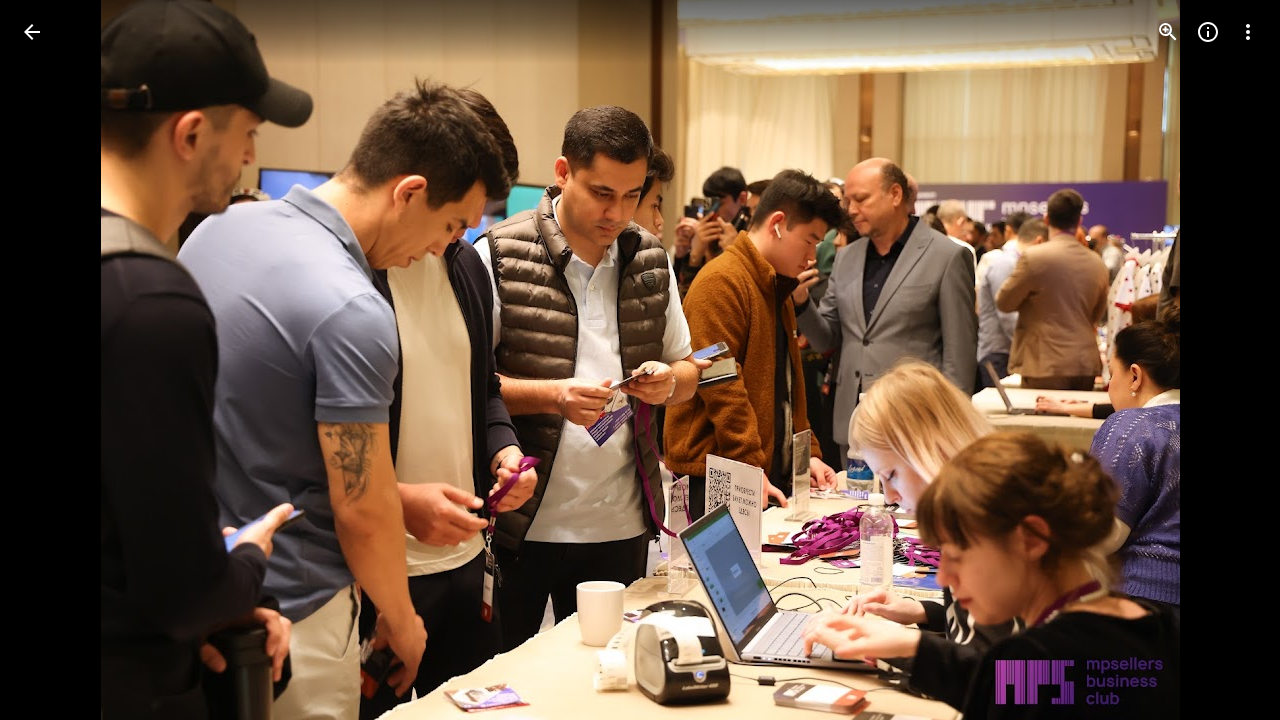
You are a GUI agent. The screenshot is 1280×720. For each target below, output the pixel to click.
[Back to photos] (32, 32)
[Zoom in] (1168, 32)
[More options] (1248, 32)
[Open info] (1208, 32)
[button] (56, 360)
